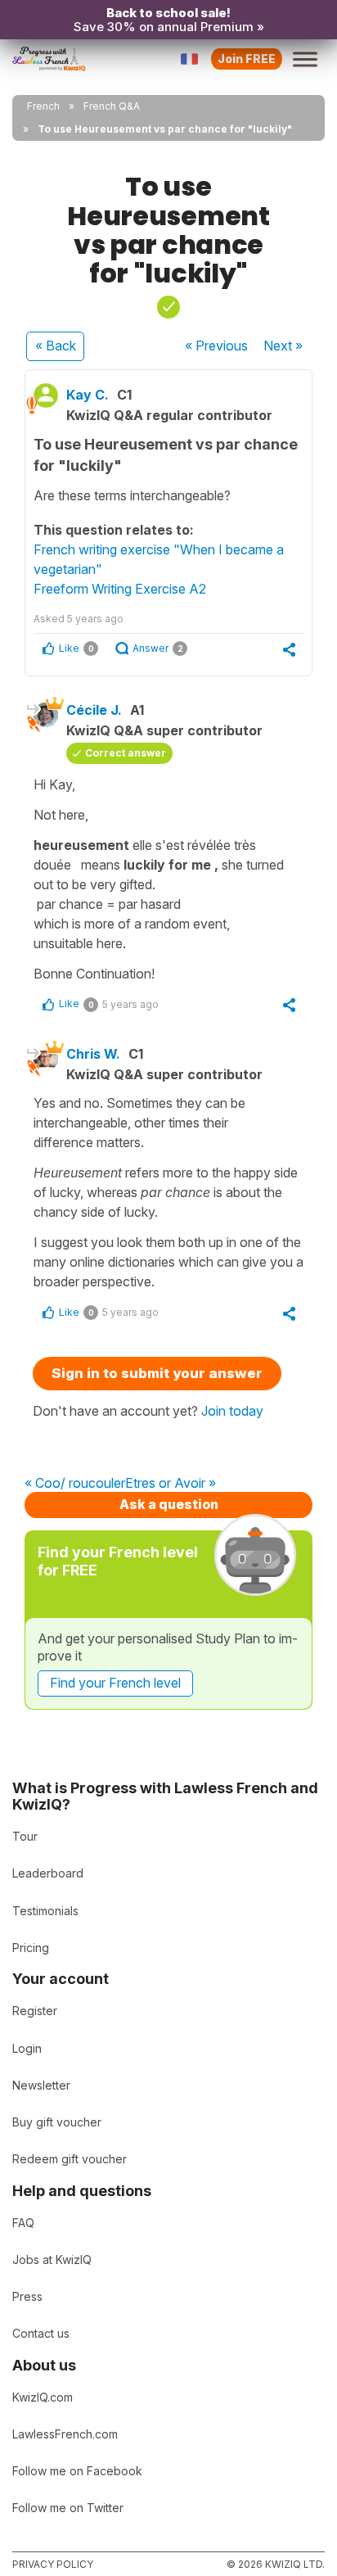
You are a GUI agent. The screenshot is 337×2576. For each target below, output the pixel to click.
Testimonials (45, 1911)
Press (27, 2296)
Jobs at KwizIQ (52, 2260)
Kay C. (88, 395)
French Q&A (112, 106)
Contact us (41, 2333)
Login (27, 2048)
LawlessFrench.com (65, 2434)
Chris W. (93, 1054)
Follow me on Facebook (77, 2471)
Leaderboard (48, 1873)
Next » (283, 346)
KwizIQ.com (43, 2397)
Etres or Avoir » (171, 1484)
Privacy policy (53, 2564)
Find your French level (115, 1683)
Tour (25, 1836)
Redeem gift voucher (70, 2159)
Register (35, 2011)
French (43, 106)
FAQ (23, 2223)
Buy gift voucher (57, 2122)
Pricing (31, 1948)
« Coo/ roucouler (75, 1484)
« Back (56, 346)
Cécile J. (94, 710)
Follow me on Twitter (68, 2508)
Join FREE (247, 59)
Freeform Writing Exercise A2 (120, 589)
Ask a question (169, 1504)
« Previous (216, 346)
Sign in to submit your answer (157, 1373)
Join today (232, 1411)
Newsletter (41, 2085)
